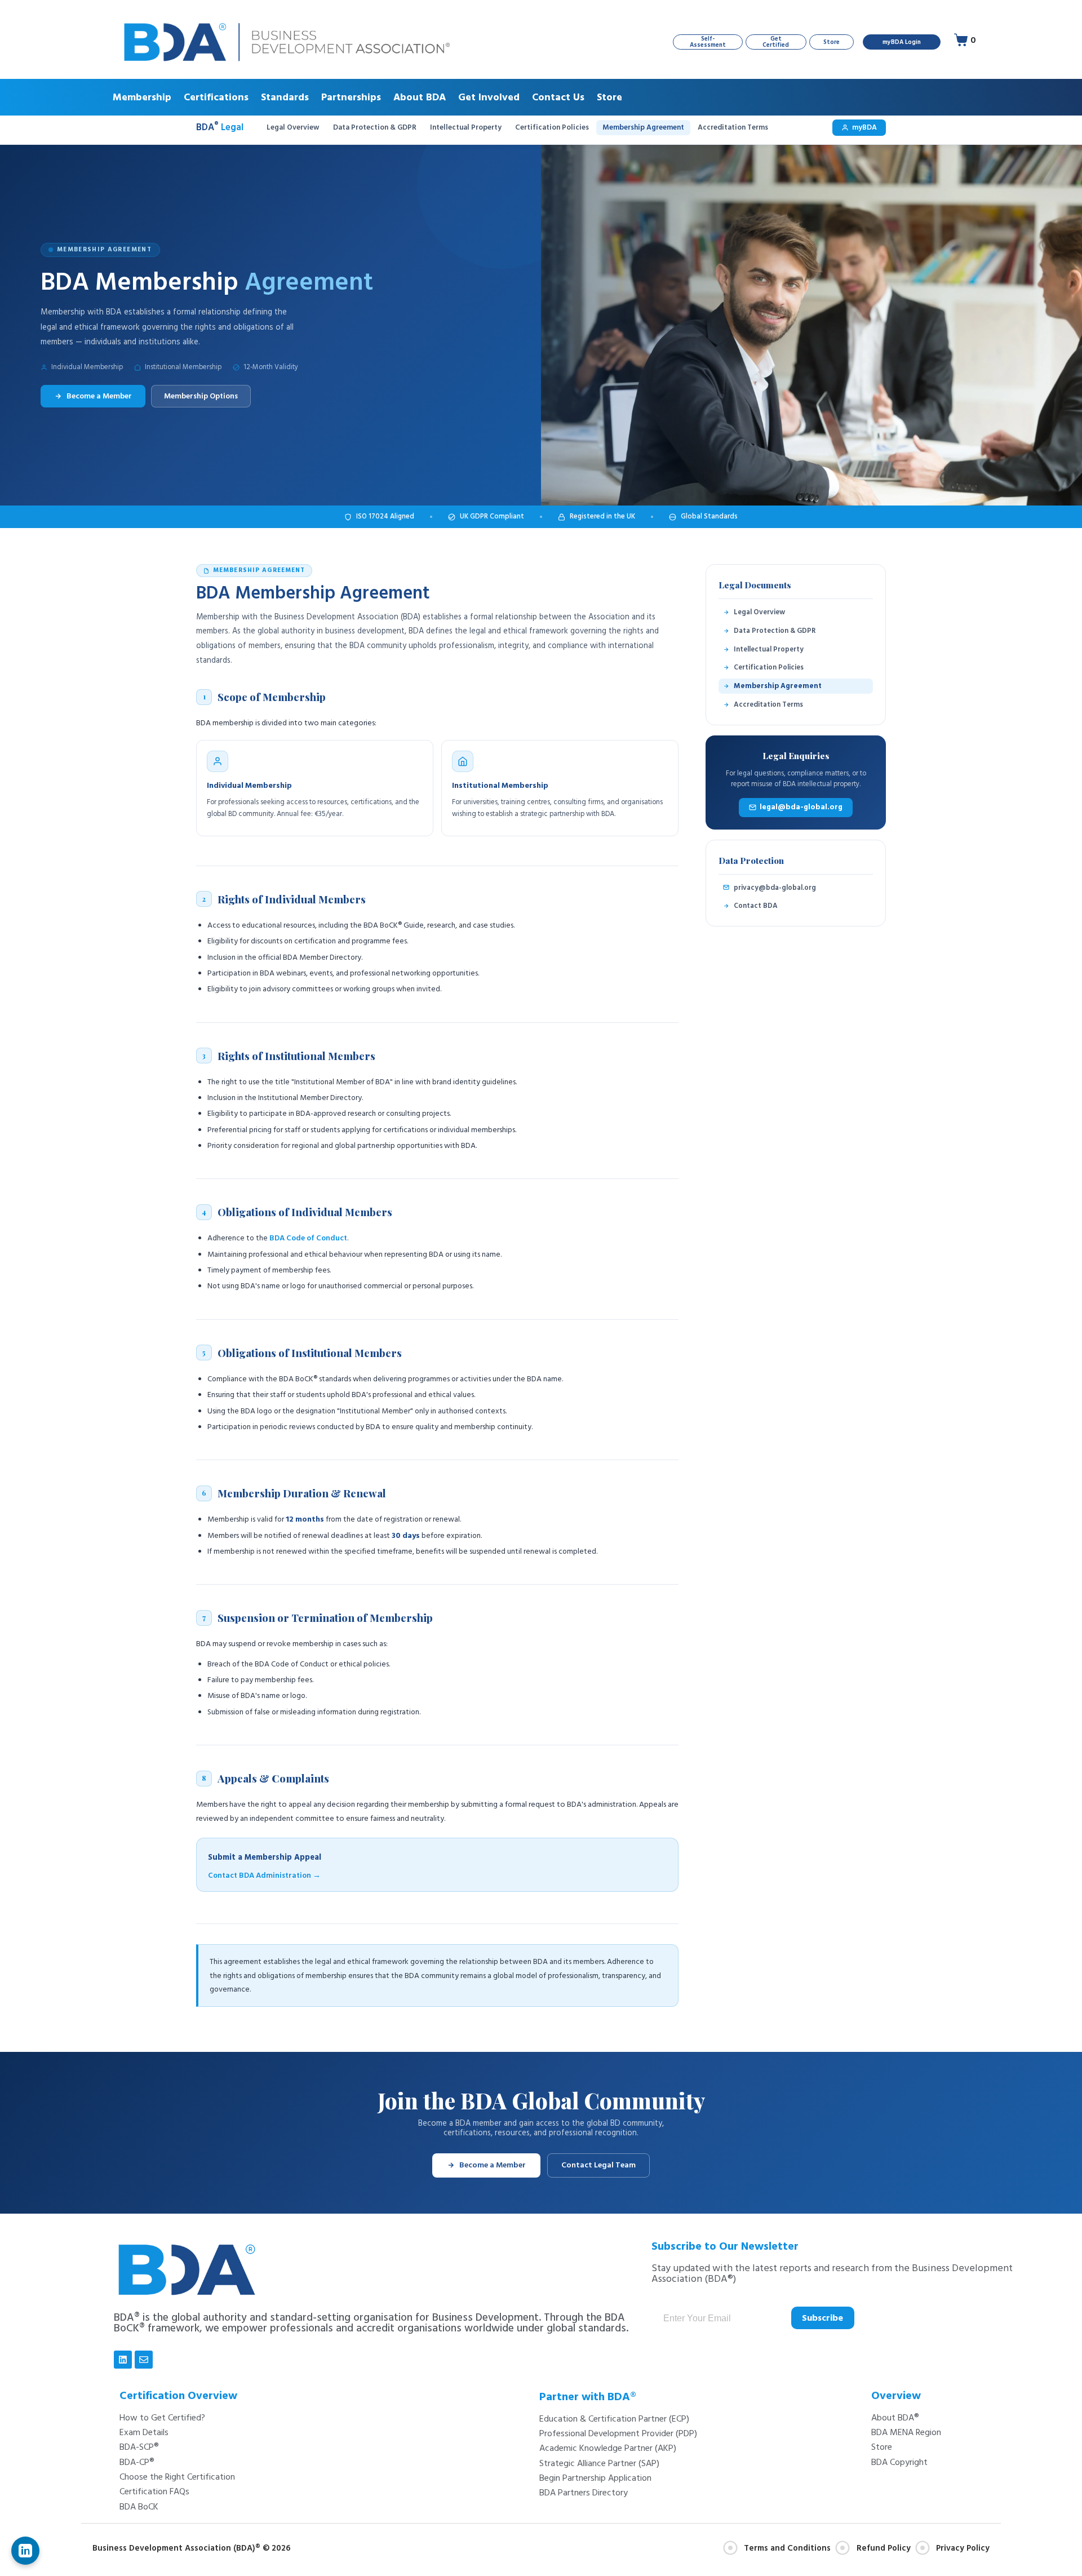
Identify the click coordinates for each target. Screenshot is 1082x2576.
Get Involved (489, 97)
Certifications (216, 97)
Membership (142, 97)
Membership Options (201, 396)
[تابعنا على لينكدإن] (25, 2551)
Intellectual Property (466, 127)
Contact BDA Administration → (264, 1876)
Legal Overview (293, 127)
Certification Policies (552, 127)
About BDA (420, 97)
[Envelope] (144, 2360)
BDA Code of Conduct (308, 1238)
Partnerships (351, 97)
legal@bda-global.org (801, 807)
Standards (285, 97)
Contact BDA (756, 906)
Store (609, 97)
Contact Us (558, 97)
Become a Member (99, 396)
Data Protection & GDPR (375, 127)
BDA (220, 128)
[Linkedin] (123, 2360)
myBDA (864, 127)
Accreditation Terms (733, 127)
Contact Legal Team (598, 2165)
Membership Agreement (643, 127)
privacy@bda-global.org (775, 888)
